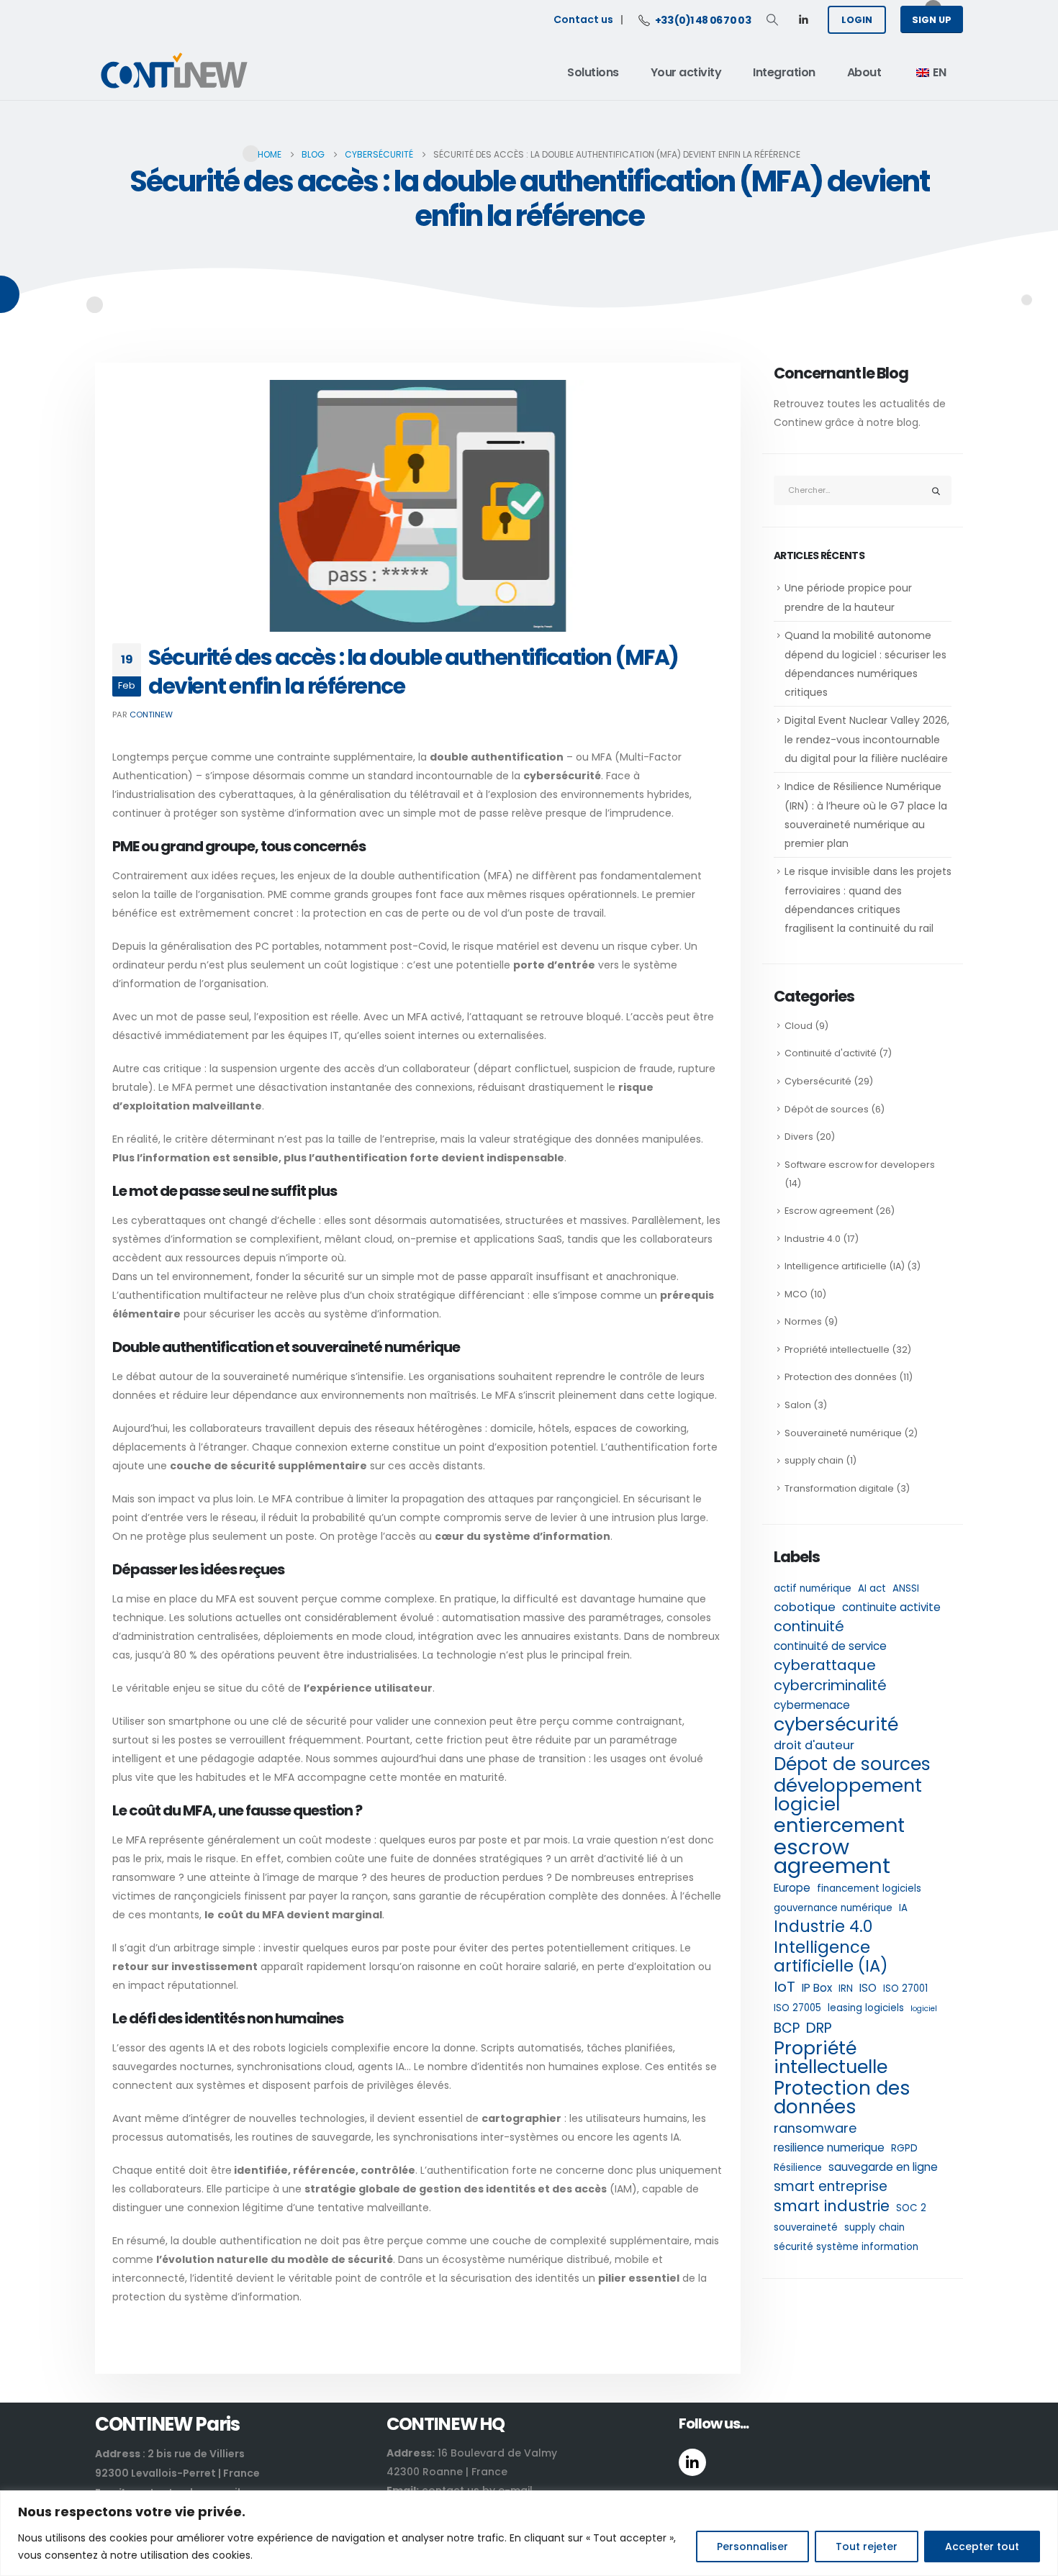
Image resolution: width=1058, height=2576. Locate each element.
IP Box (817, 1988)
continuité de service (830, 1646)
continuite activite (891, 1607)
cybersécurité (836, 1724)
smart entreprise (831, 2187)
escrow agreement (832, 1856)
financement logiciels (869, 1888)
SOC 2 (911, 2208)
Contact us (583, 19)
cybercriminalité (830, 1685)
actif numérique (813, 1588)
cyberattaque (825, 1665)
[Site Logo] (174, 73)
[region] (529, 2533)
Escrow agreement (829, 1211)
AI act (872, 1588)
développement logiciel (848, 1795)
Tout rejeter (867, 2546)
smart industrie (832, 2206)
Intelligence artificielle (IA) (845, 1266)
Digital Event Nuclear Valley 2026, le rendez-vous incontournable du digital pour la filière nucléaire (868, 739)
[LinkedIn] (803, 19)
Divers (799, 1137)
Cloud (799, 1026)
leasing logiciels (866, 2008)
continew (151, 715)
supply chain (814, 1460)
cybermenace (812, 1705)
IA (903, 1908)
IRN (846, 1988)
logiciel (924, 2009)
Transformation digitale (839, 1488)
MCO (796, 1294)
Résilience (798, 2168)
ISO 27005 (797, 2008)
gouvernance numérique (833, 1908)
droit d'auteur (814, 1745)
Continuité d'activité (831, 1053)
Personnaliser (752, 2546)
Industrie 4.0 (813, 1239)
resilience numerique (829, 2148)
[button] (772, 20)
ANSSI (906, 1588)
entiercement (839, 1826)
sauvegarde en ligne (883, 2167)
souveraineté (806, 2227)
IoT (785, 1987)
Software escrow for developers (860, 1165)
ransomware (815, 2128)
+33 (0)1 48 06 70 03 (703, 20)
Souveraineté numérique (843, 1433)
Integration (784, 72)
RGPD (904, 2148)
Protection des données (841, 1377)
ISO (868, 1988)
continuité (809, 1626)
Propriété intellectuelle (837, 1350)
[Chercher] (936, 490)
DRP (819, 2028)
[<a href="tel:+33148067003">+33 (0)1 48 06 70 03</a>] (646, 19)
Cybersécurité (818, 1081)
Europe (792, 1888)
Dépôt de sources (827, 1109)
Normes (803, 1321)
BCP (787, 2028)
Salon (798, 1405)
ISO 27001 (905, 1988)
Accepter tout (982, 2546)
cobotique (805, 1607)
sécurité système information (846, 2247)
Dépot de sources (852, 1764)
